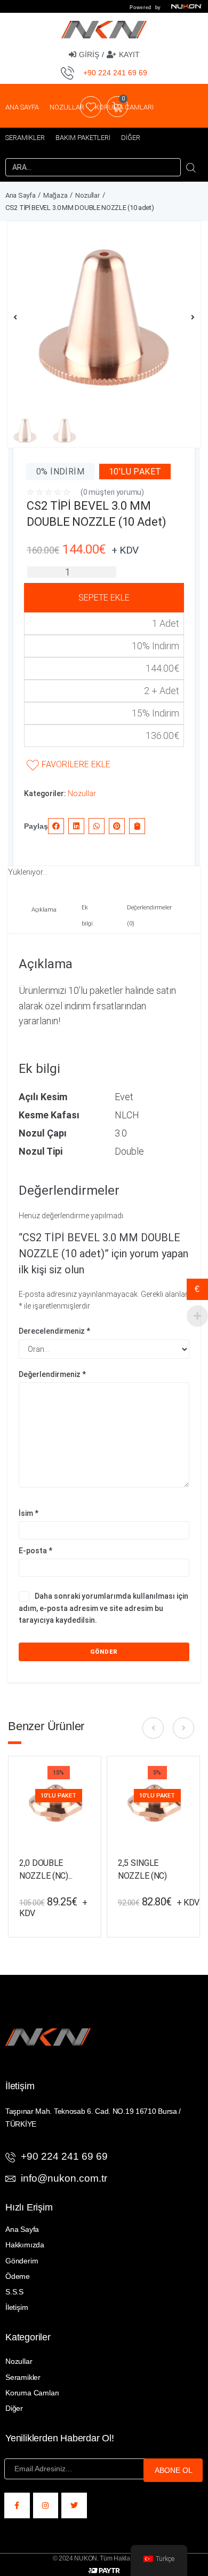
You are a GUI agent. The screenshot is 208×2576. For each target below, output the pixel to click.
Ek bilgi (87, 916)
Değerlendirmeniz (52, 1374)
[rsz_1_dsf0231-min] (104, 317)
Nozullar (87, 195)
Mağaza (55, 195)
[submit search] (191, 167)
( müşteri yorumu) (112, 492)
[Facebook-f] (17, 2505)
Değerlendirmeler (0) (149, 916)
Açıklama (44, 910)
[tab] (41, 917)
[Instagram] (46, 2505)
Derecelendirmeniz (54, 1331)
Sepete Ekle (104, 598)
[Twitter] (74, 2505)
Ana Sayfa (20, 195)
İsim (29, 1513)
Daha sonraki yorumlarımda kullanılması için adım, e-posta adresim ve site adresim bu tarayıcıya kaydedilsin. (103, 1608)
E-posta (35, 1551)
